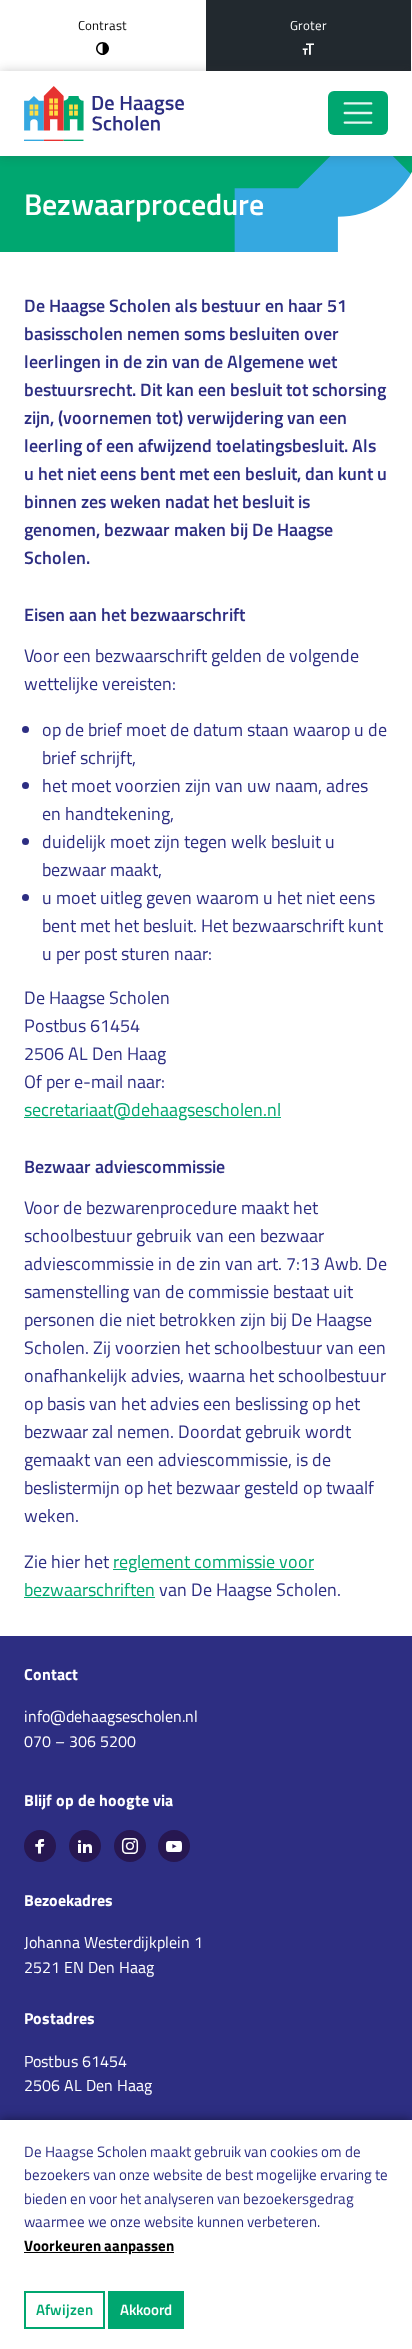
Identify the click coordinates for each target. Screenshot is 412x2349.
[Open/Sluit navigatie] (358, 113)
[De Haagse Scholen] (104, 113)
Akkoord (146, 2309)
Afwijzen (64, 2309)
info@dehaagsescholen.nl (111, 1716)
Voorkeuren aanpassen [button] (99, 2245)
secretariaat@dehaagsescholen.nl (152, 1109)
